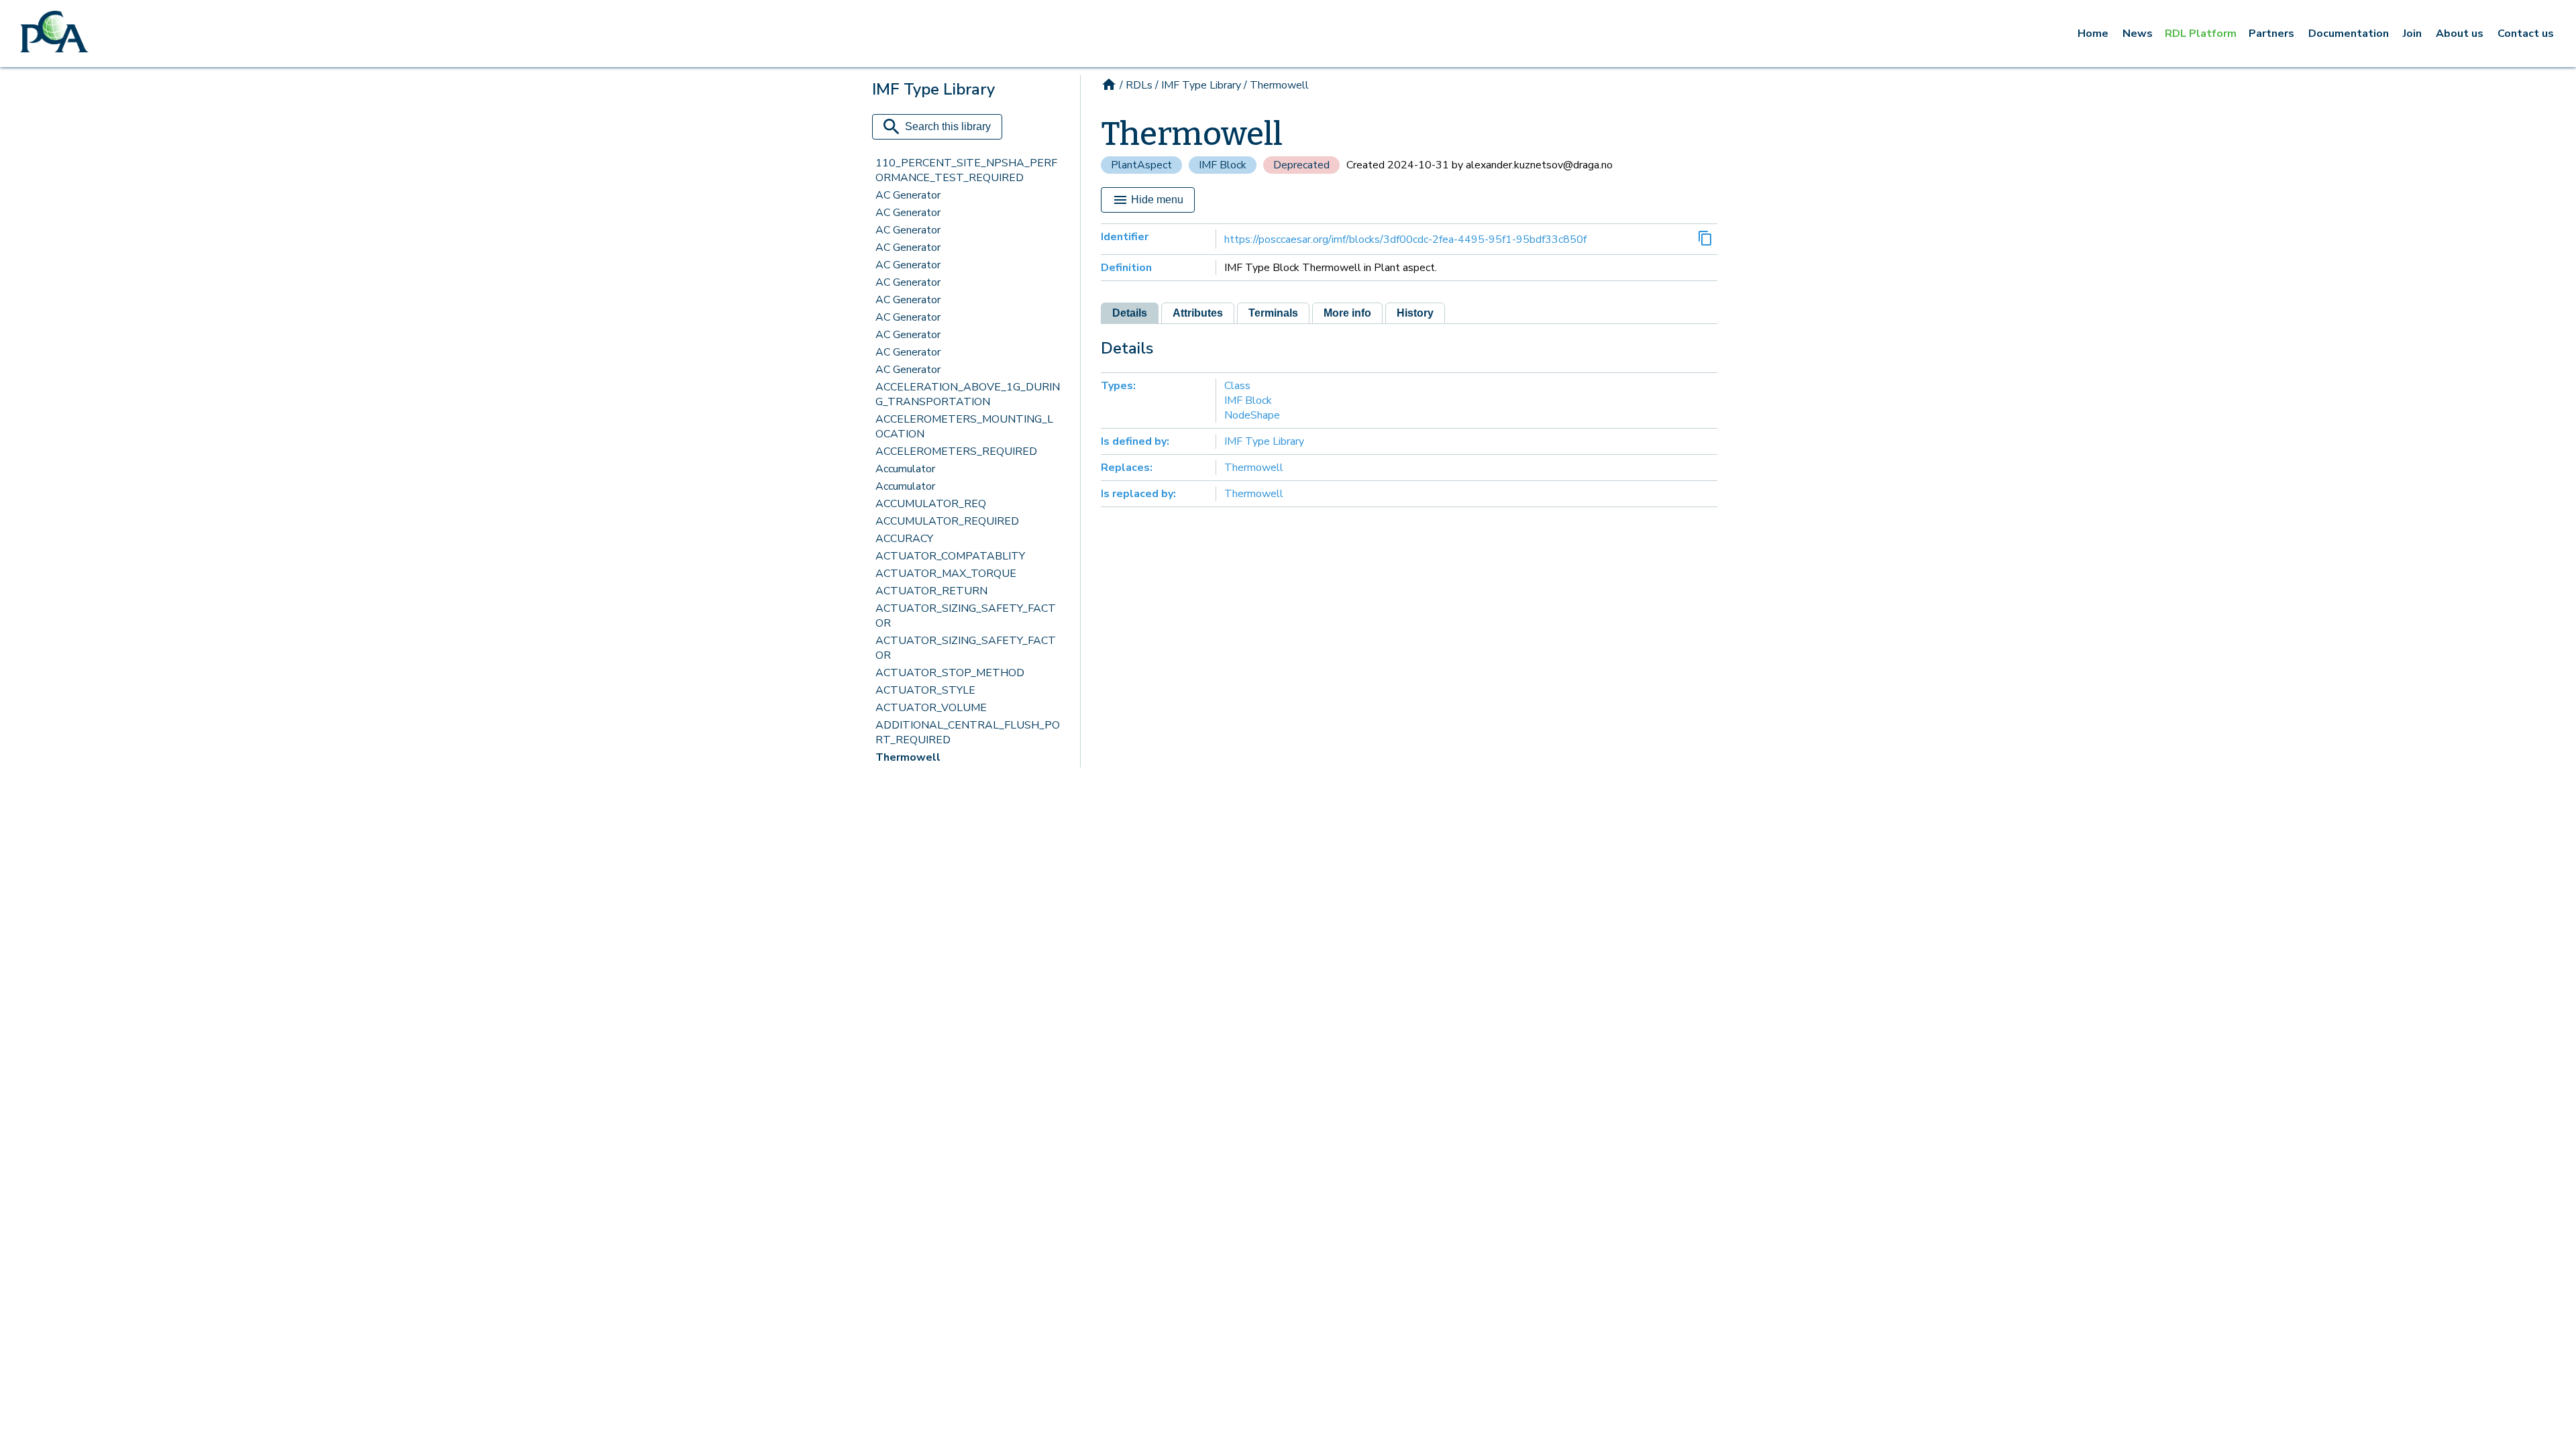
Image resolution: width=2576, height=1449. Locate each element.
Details (1130, 313)
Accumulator (905, 469)
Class (1237, 386)
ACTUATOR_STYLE (925, 690)
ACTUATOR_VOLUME (931, 708)
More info (1347, 313)
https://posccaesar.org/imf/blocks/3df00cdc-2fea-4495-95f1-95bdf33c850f (1405, 239)
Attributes (1198, 313)
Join (2412, 34)
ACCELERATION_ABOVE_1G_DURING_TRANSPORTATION (968, 394)
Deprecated (1301, 165)
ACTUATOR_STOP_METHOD (950, 673)
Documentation (2349, 34)
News (2138, 34)
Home (2093, 34)
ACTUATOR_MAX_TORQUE (946, 574)
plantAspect (1141, 165)
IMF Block (1223, 165)
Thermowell (908, 757)
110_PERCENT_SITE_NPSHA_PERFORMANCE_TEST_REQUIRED (966, 170)
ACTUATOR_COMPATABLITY (950, 556)
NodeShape (1252, 415)
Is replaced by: (1138, 494)
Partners (2271, 34)
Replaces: (1127, 468)
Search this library (948, 126)
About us (2460, 34)
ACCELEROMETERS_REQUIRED (956, 451)
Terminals (1273, 313)
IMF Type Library (1264, 441)
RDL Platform (2201, 34)
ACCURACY (904, 539)
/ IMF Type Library (1198, 85)
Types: (1118, 386)
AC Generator (908, 195)
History (1415, 313)
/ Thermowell (1276, 85)
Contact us (2526, 34)
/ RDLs (1136, 85)
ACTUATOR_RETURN (931, 591)
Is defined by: (1135, 441)
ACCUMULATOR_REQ (931, 504)
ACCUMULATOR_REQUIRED (947, 521)
